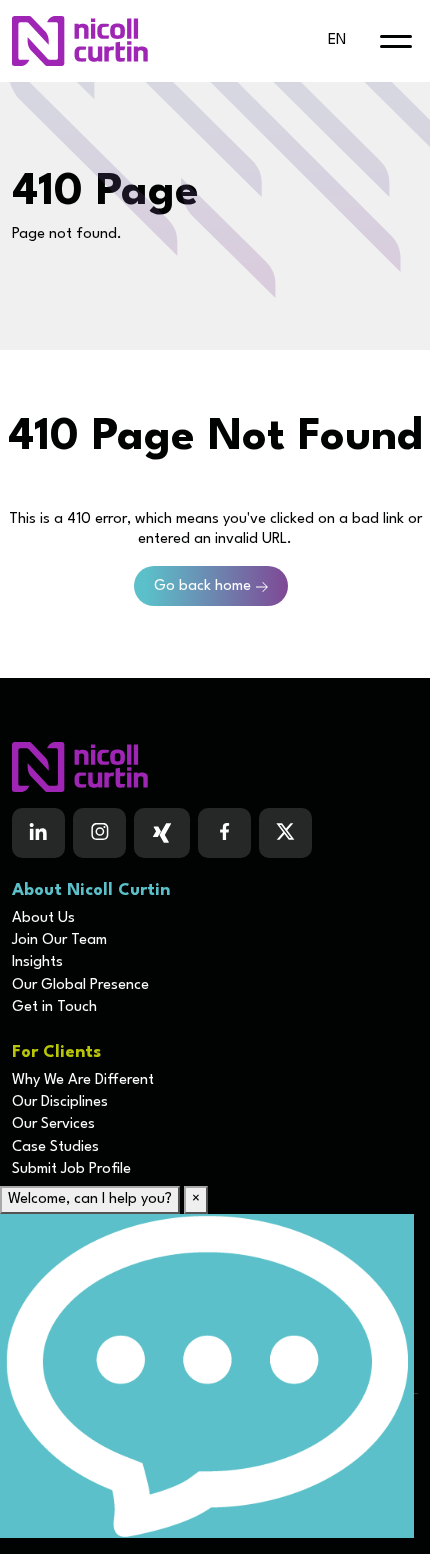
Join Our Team (59, 940)
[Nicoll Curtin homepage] (80, 41)
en (337, 40)
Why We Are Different (83, 1080)
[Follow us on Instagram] (99, 833)
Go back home (202, 586)
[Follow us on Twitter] (285, 833)
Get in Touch (54, 1007)
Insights (37, 962)
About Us (43, 918)
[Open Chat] (207, 1376)
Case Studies (55, 1147)
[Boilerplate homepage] (215, 767)
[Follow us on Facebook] (162, 833)
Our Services (53, 1124)
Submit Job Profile (71, 1169)
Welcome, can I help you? (90, 1199)
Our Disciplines (60, 1102)
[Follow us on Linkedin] (38, 833)
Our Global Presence (80, 985)
